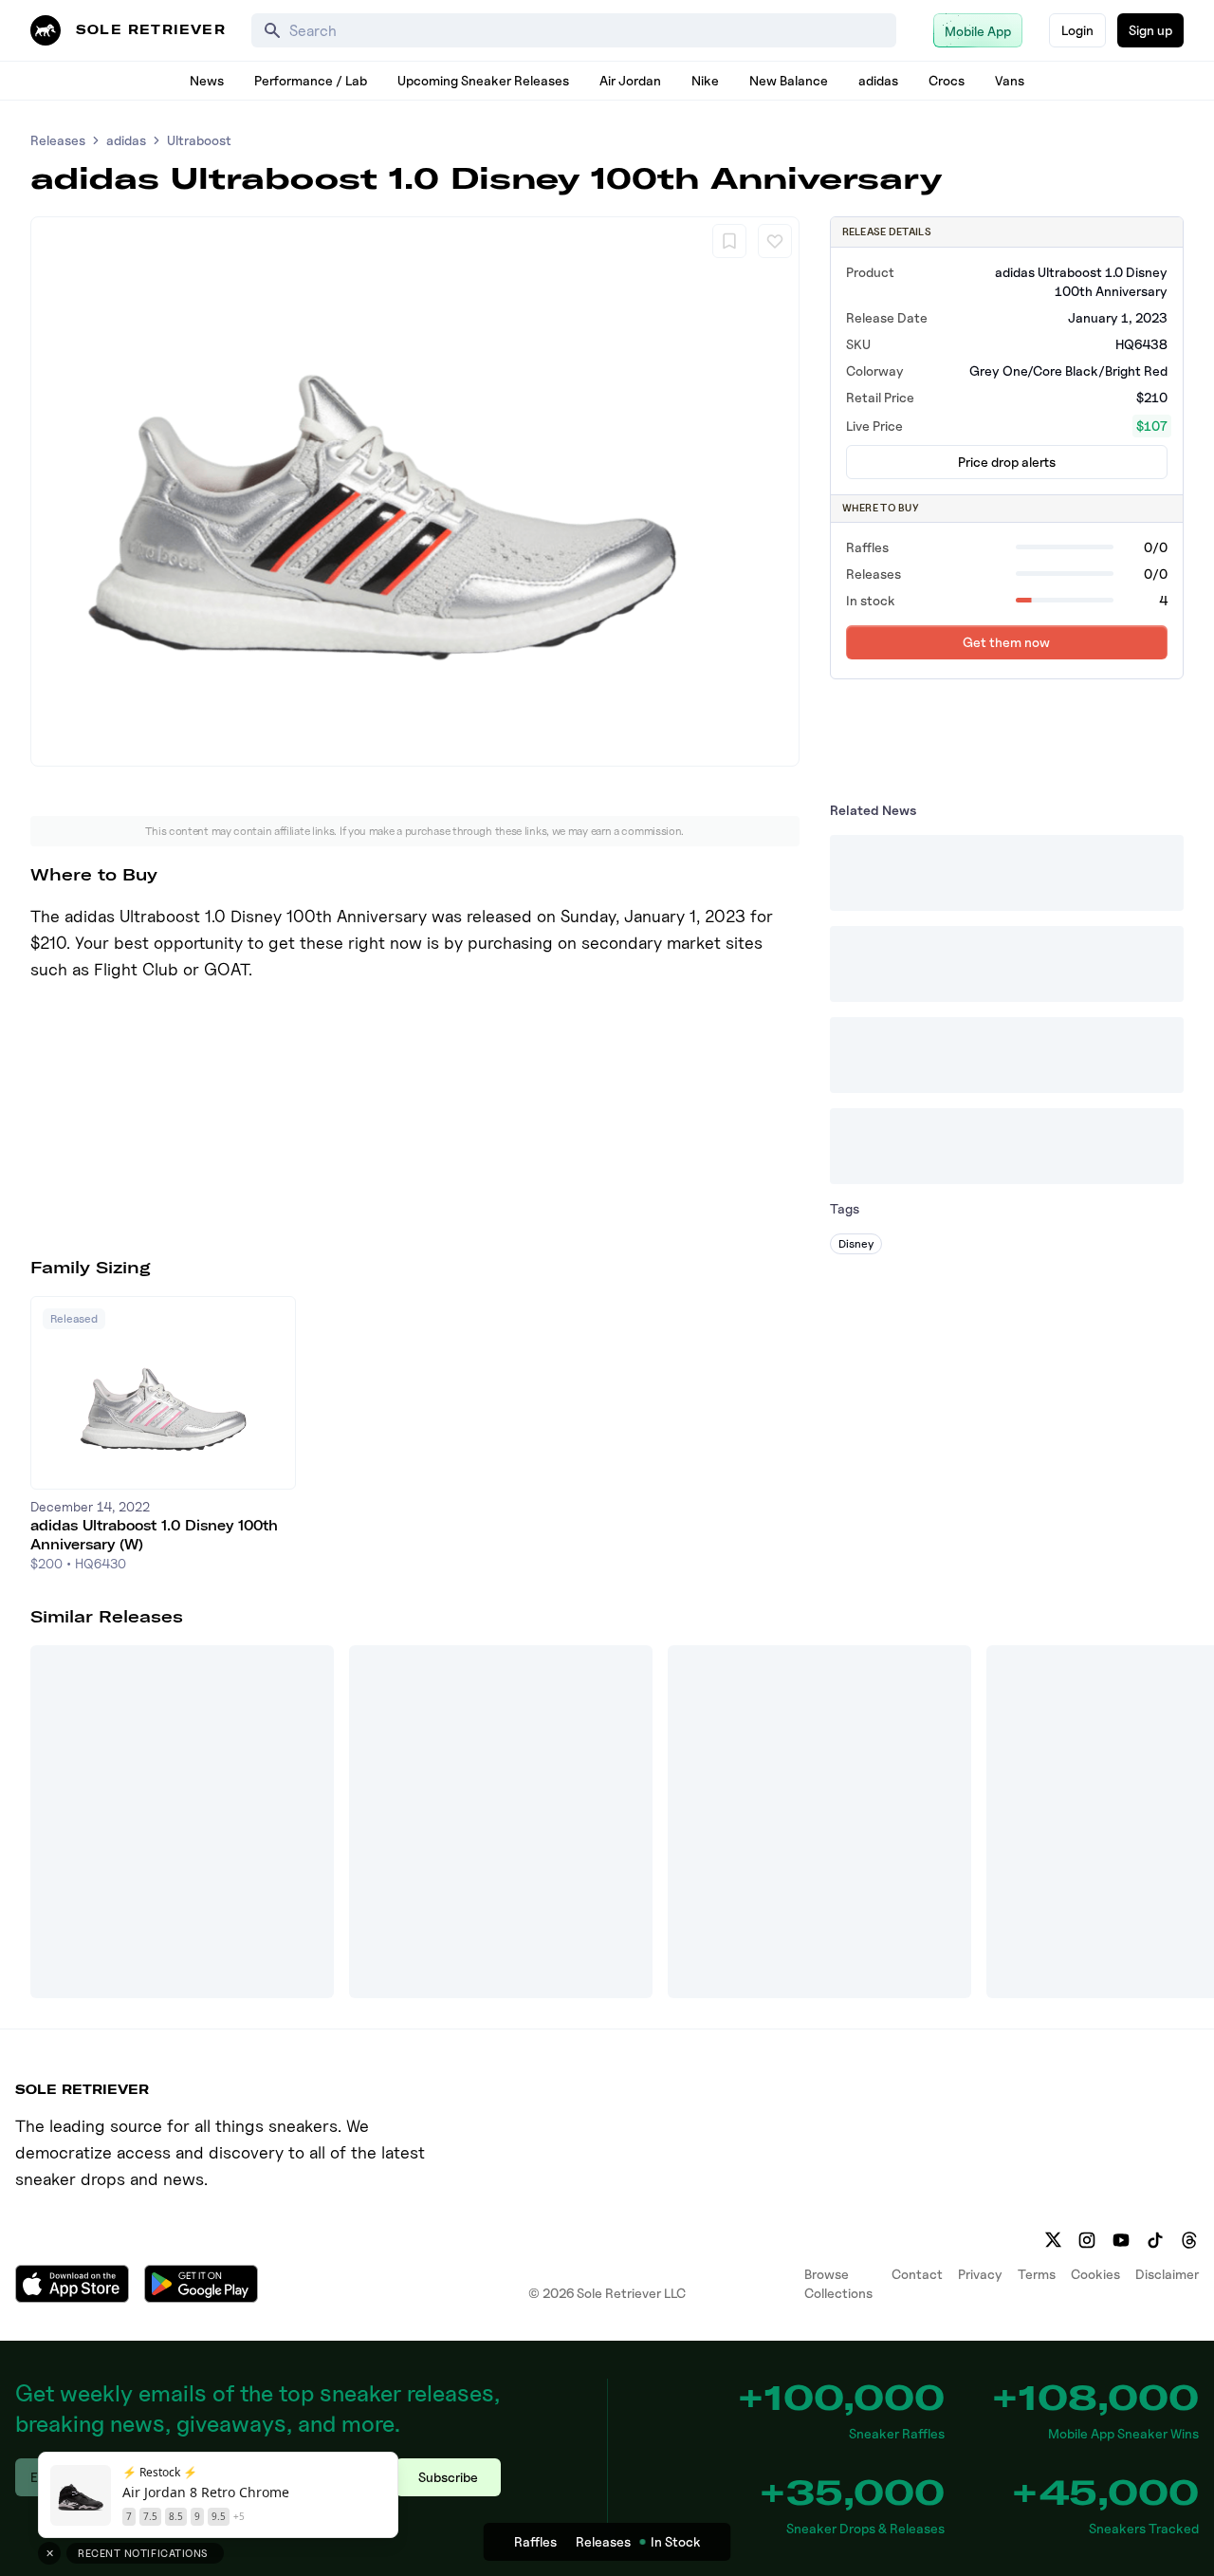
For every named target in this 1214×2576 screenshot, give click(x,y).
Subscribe (448, 2477)
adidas (878, 80)
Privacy (980, 2274)
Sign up (1150, 30)
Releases (58, 140)
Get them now (1006, 642)
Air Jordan (630, 80)
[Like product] (775, 241)
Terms (1037, 2274)
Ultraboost (199, 140)
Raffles (535, 2541)
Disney (856, 1243)
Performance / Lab (311, 80)
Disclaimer (1167, 2274)
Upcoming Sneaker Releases (483, 80)
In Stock (676, 2541)
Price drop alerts (1007, 462)
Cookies (1095, 2274)
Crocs (947, 80)
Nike (705, 80)
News (207, 80)
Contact (917, 2274)
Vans (1010, 80)
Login (1077, 30)
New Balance (789, 80)
